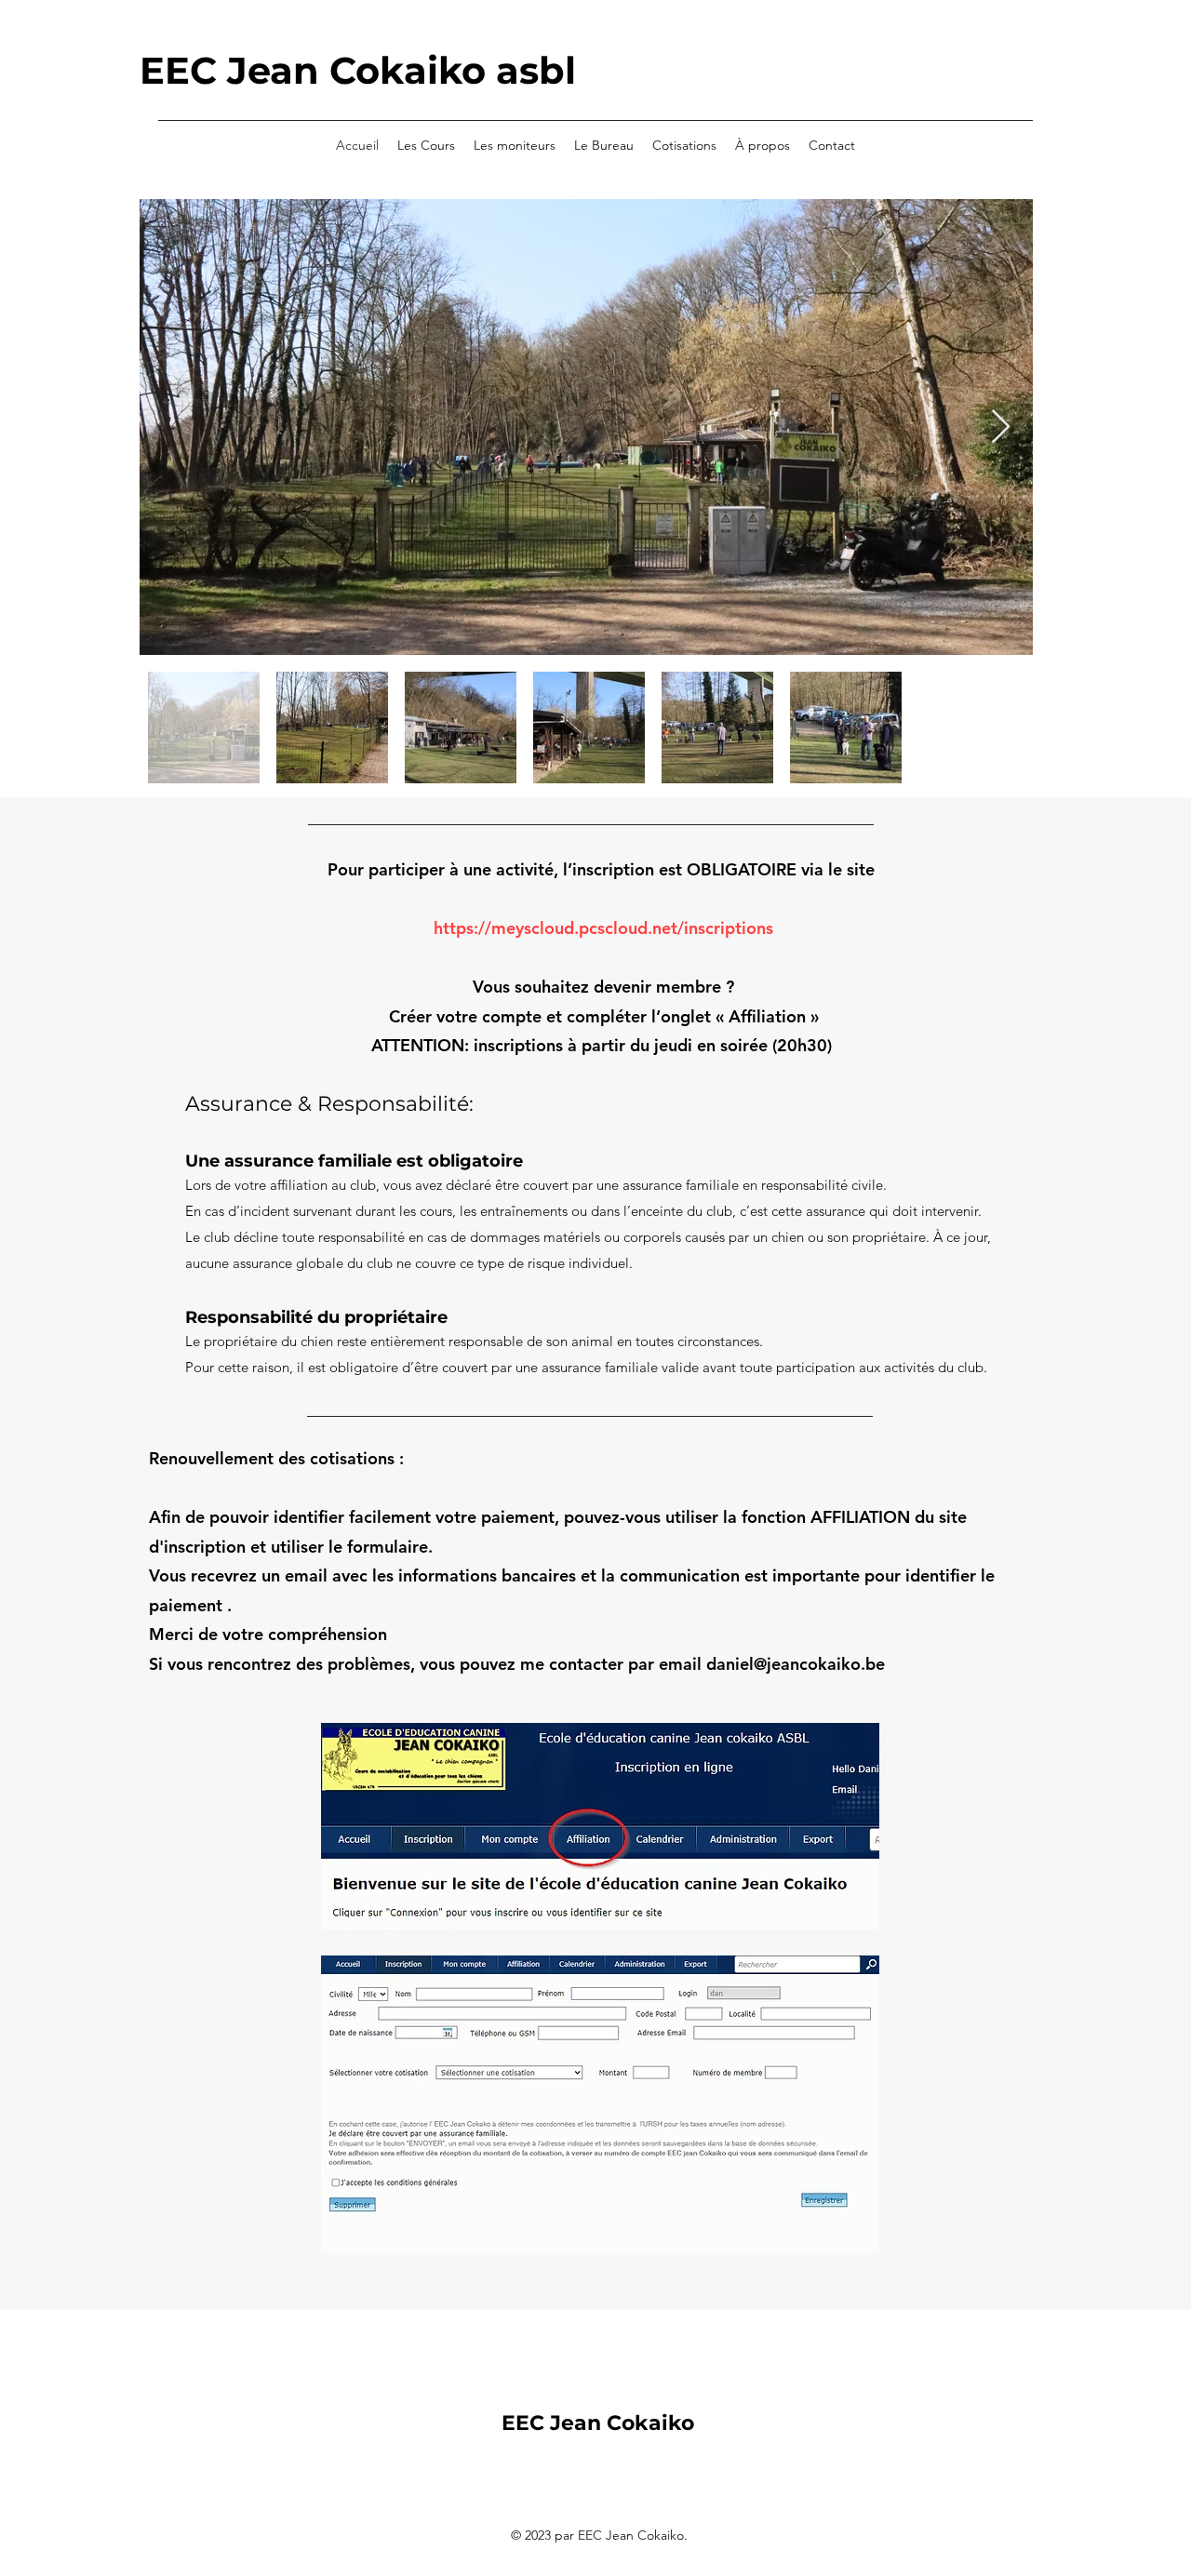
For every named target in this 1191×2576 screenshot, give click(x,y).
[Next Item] (1001, 427)
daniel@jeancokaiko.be (796, 1664)
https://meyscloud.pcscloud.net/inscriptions (603, 928)
